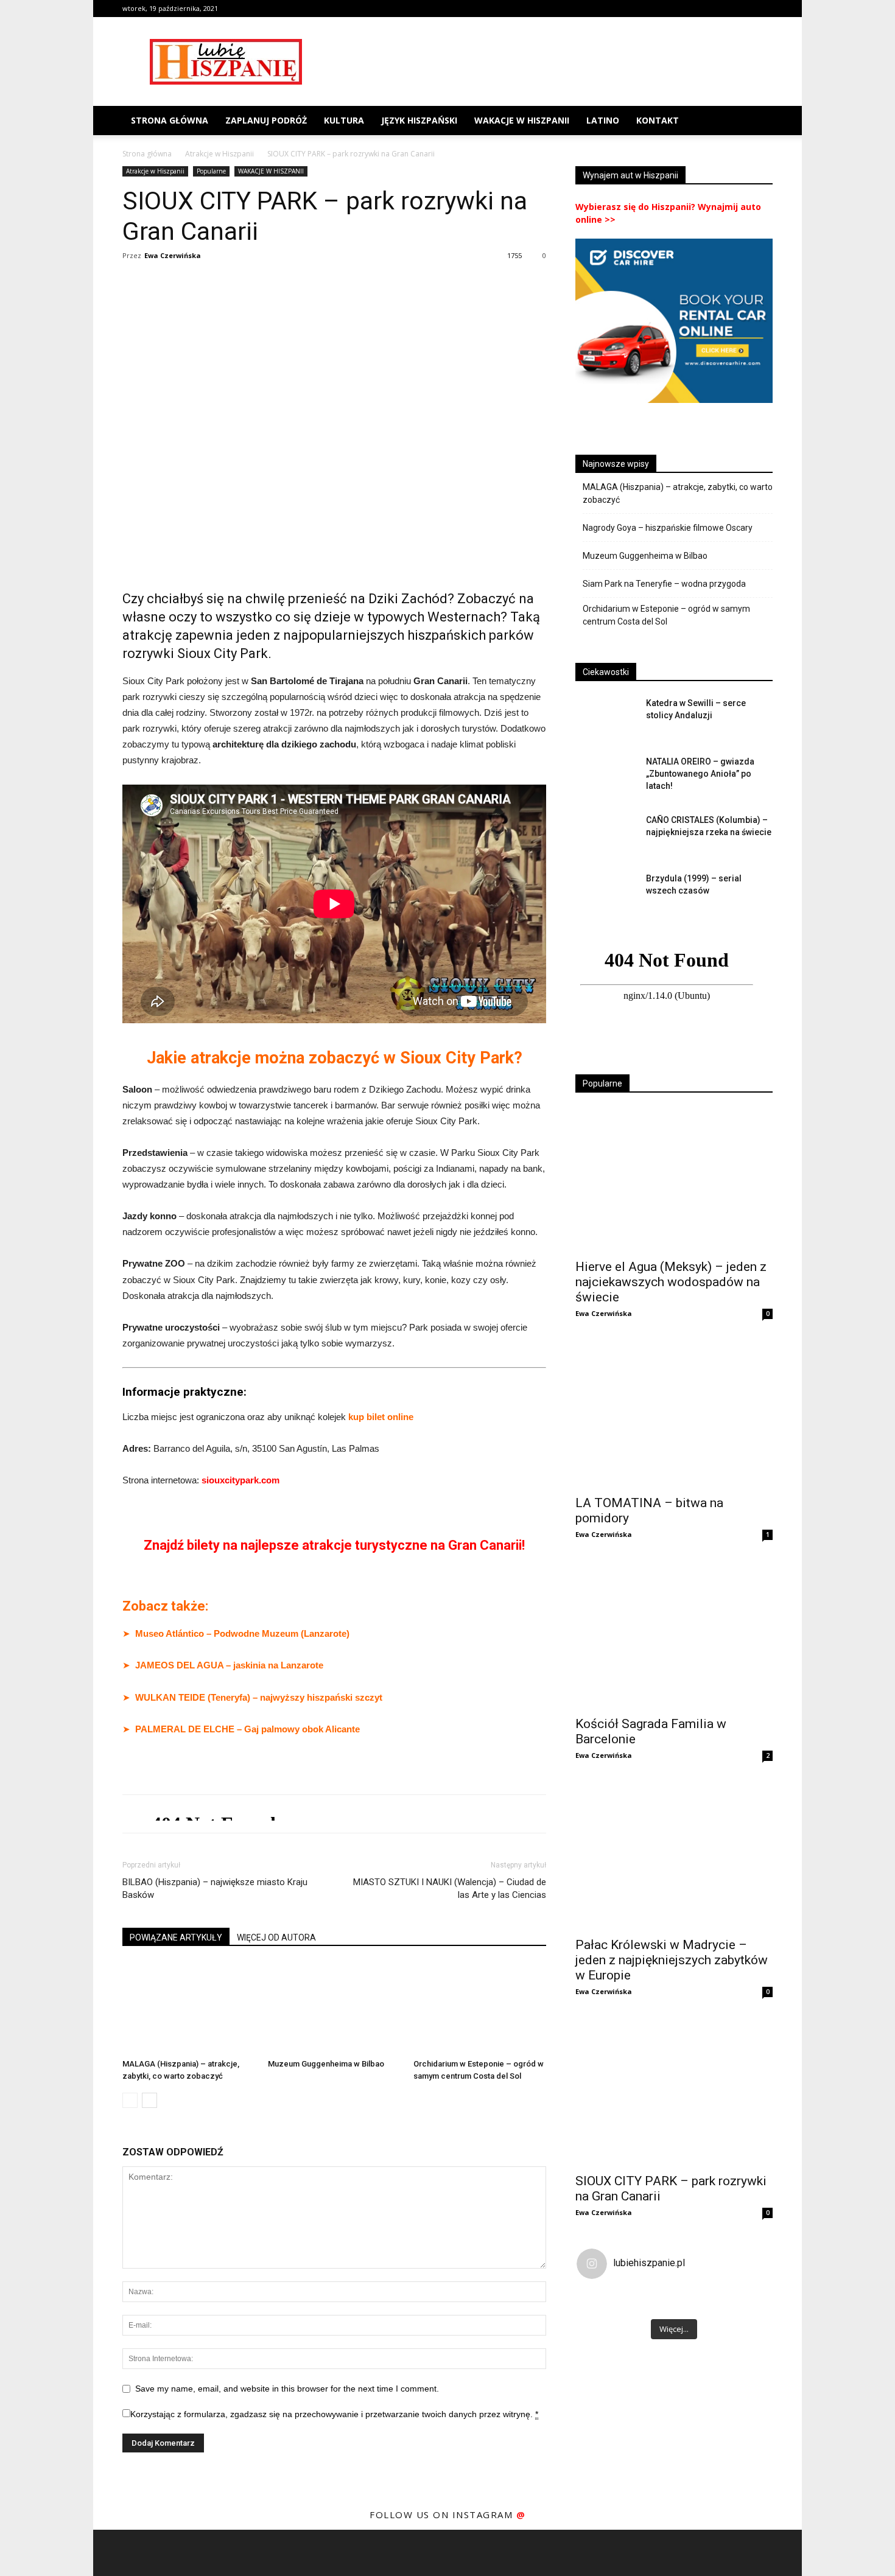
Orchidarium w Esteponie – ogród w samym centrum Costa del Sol (666, 615)
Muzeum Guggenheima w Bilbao (326, 2064)
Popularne (211, 171)
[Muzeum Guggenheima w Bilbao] (334, 2008)
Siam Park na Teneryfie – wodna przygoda (664, 584)
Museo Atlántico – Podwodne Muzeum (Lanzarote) (242, 1633)
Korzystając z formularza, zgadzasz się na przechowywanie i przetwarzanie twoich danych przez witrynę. (334, 2414)
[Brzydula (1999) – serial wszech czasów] (606, 894)
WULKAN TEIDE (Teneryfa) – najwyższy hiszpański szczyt (259, 1697)
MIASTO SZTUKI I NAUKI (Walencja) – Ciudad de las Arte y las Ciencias (450, 1888)
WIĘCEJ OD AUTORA (276, 1937)
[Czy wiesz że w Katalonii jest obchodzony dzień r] (698, 2301)
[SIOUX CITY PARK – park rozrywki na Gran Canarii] (674, 2094)
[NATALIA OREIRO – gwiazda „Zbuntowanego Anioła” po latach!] (606, 777)
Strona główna (170, 120)
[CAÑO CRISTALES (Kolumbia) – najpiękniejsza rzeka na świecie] (606, 835)
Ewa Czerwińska (173, 255)
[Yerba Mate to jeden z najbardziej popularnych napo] (747, 2301)
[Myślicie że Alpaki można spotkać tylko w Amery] (601, 2301)
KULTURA (344, 120)
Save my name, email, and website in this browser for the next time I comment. (287, 2389)
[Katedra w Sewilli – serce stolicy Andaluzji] (606, 718)
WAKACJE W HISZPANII (522, 120)
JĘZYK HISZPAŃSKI (419, 120)
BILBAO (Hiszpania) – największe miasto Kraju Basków (215, 1888)
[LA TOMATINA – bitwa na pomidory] (674, 1416)
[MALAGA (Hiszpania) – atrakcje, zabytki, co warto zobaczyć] (189, 2008)
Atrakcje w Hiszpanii (219, 154)
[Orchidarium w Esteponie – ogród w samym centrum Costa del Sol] (480, 2008)
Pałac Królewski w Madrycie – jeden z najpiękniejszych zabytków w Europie (672, 1960)
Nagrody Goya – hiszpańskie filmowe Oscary (668, 528)
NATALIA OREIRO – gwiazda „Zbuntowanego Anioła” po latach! (700, 774)
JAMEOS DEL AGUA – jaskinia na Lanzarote (229, 1665)
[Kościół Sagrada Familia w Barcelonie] (674, 1637)
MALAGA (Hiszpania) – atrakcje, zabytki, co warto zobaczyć (678, 493)
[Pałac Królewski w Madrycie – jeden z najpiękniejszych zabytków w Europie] (674, 1858)
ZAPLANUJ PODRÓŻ (266, 120)
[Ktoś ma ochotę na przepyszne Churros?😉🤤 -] (650, 2301)
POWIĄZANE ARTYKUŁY (176, 1937)
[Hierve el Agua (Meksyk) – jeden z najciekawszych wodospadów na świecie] (674, 1180)
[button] (758, 121)
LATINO (603, 120)
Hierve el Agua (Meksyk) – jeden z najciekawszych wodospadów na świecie (671, 1282)
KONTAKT (658, 120)
